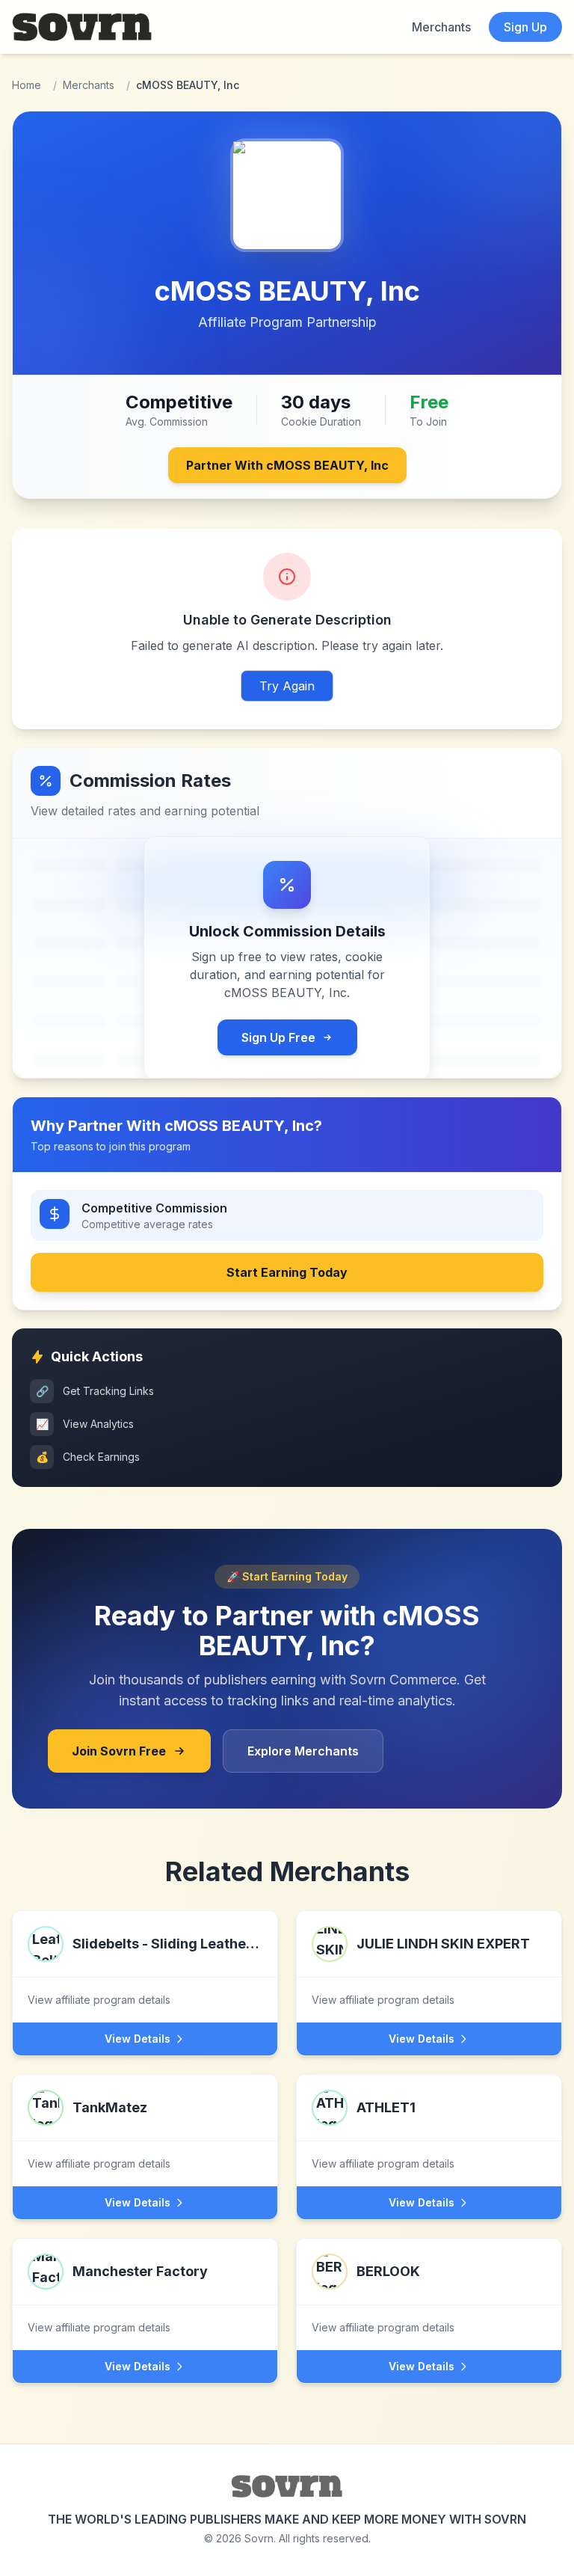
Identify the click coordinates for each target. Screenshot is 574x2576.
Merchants (441, 27)
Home (27, 85)
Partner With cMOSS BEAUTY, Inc (287, 465)
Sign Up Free (278, 1037)
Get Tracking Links (95, 1391)
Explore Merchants (303, 1751)
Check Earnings (88, 1457)
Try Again (287, 686)
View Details (138, 2039)
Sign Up (525, 27)
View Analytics (85, 1424)
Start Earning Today (287, 1272)
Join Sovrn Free (119, 1751)
